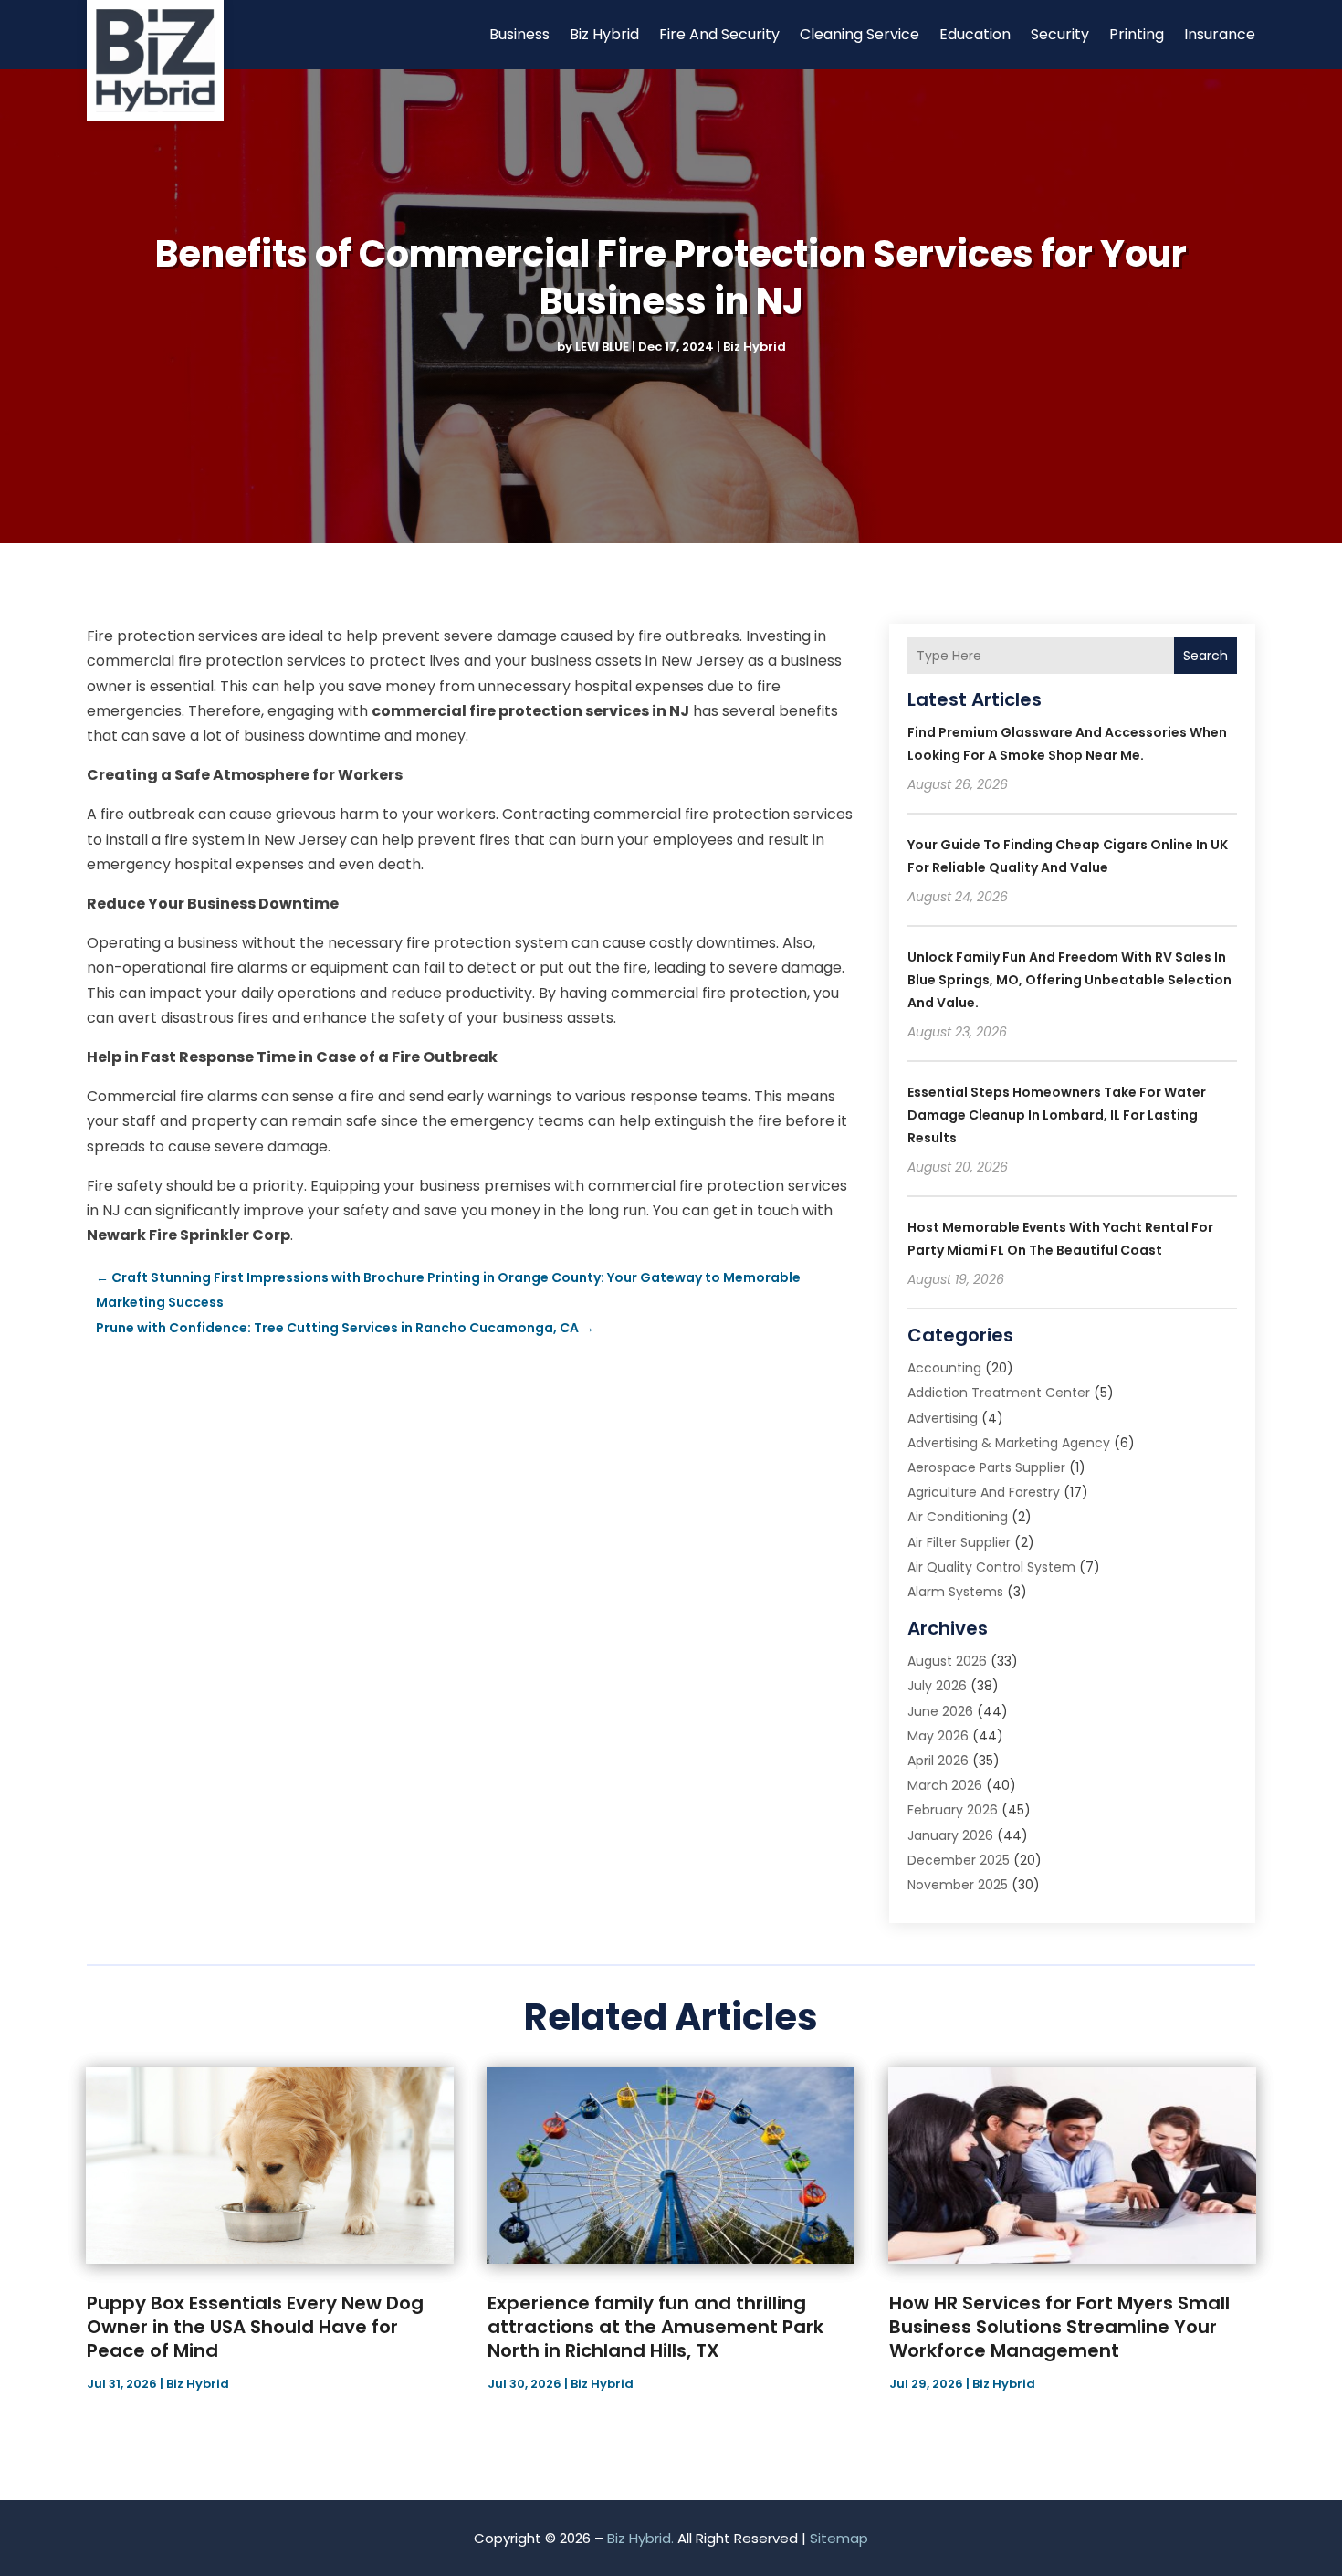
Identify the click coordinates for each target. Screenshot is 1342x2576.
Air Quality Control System (991, 1567)
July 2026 (937, 1686)
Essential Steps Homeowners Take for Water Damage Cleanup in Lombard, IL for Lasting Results (1057, 1115)
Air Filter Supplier (959, 1542)
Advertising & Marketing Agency (1009, 1443)
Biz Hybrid (604, 34)
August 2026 (947, 1661)
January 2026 (950, 1835)
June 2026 (940, 1711)
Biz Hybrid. (640, 2538)
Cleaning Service (860, 34)
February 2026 (953, 1810)
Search (1206, 656)
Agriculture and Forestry (984, 1492)
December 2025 (959, 1860)
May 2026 (938, 1736)
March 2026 (945, 1785)
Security (1060, 34)
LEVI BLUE (602, 347)
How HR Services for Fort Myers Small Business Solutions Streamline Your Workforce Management (1059, 2327)
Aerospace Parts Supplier (986, 1467)
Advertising (943, 1418)
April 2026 (938, 1761)
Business (519, 34)
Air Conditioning (958, 1517)
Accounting (944, 1368)
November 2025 (958, 1885)
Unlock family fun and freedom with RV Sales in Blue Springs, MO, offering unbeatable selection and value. (1069, 980)
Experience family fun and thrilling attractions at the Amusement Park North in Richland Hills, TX (655, 2327)
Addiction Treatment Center (999, 1393)
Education (975, 34)
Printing (1137, 34)
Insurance (1220, 34)
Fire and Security (719, 34)
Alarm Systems (955, 1592)
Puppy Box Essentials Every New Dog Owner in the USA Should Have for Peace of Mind (255, 2327)
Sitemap (839, 2538)
